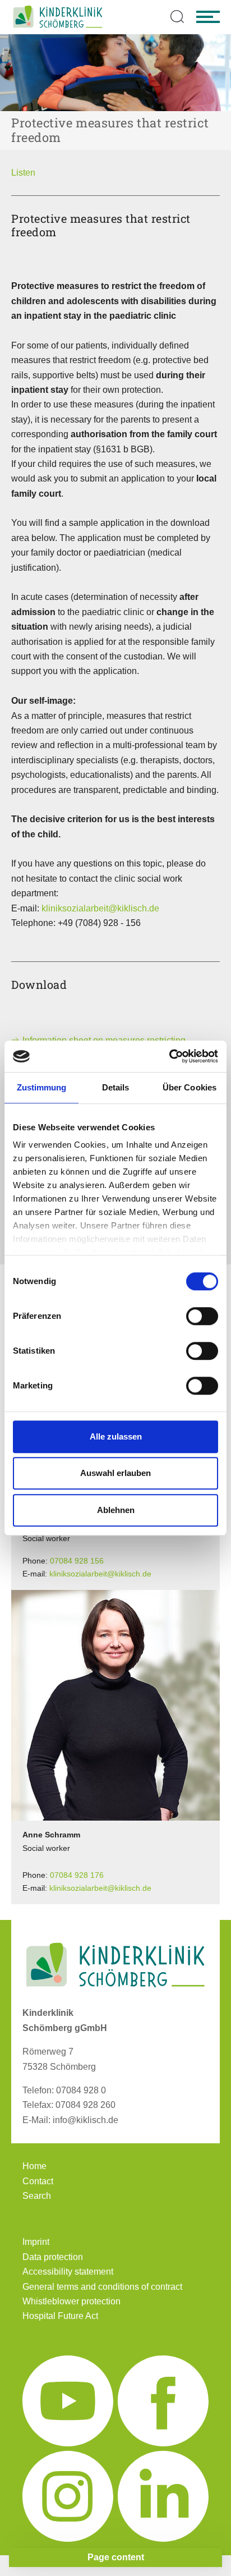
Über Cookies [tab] (190, 1087)
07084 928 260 (86, 2105)
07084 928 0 (81, 2090)
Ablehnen (116, 1510)
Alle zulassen (116, 1436)
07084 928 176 (77, 1875)
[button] (23, 173)
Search (37, 2196)
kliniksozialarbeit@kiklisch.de (100, 908)
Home (34, 2166)
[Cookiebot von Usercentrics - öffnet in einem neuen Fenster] (169, 1056)
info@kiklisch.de (86, 2120)
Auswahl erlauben (115, 1473)
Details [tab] (116, 1087)
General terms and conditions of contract (102, 2287)
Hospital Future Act (60, 2316)
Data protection (53, 2257)
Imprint (36, 2242)
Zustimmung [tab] (42, 1087)
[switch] (202, 1316)
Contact (38, 2181)
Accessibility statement (68, 2272)
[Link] (58, 17)
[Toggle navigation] (208, 17)
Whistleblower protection (71, 2301)
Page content (116, 2557)
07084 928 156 (77, 1561)
